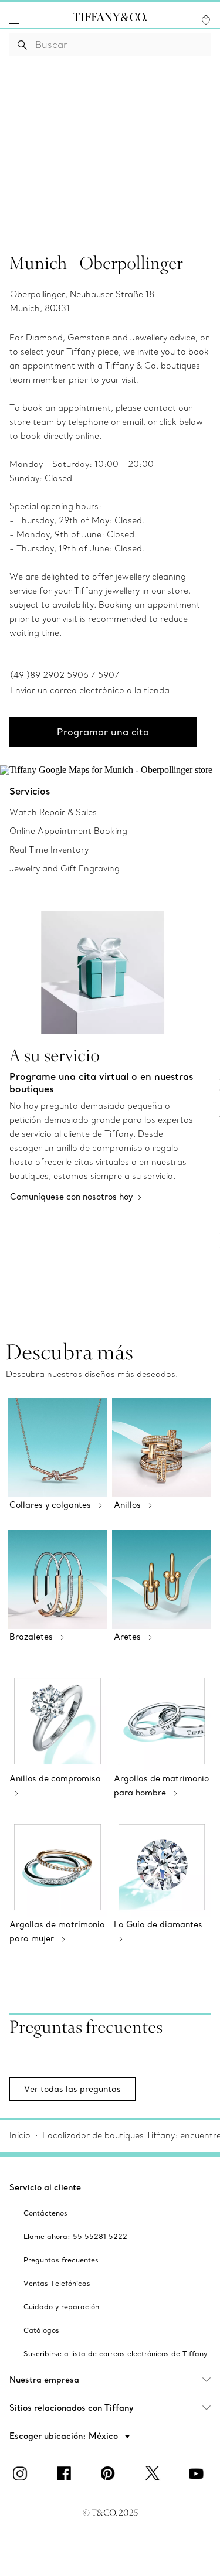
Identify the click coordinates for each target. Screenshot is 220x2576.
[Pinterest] (110, 2473)
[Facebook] (66, 2473)
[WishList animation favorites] (206, 20)
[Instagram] (22, 2473)
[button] (14, 19)
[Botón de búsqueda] (23, 45)
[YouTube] (198, 2473)
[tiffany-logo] (110, 19)
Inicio (20, 2135)
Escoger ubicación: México (65, 2436)
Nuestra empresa (44, 2380)
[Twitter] (154, 2473)
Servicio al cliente (45, 2187)
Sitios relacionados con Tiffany (72, 2408)
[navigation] (14, 19)
